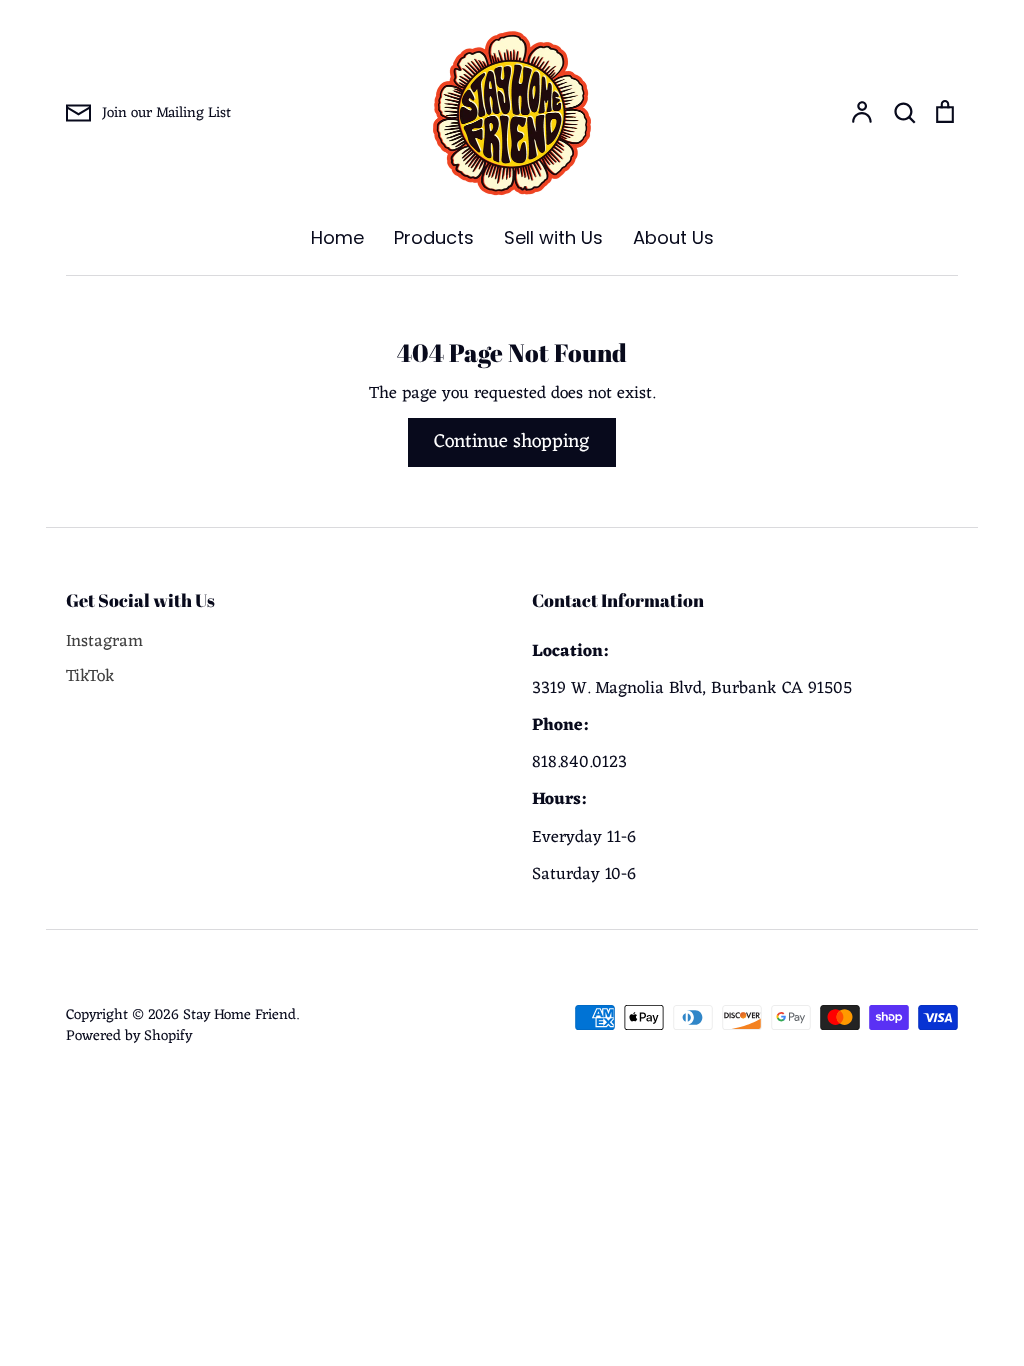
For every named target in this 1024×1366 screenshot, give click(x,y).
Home (337, 237)
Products (434, 237)
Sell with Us (553, 237)
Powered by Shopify (129, 1036)
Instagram (104, 642)
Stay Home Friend (239, 1015)
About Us (673, 237)
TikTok (90, 677)
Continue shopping (512, 442)
